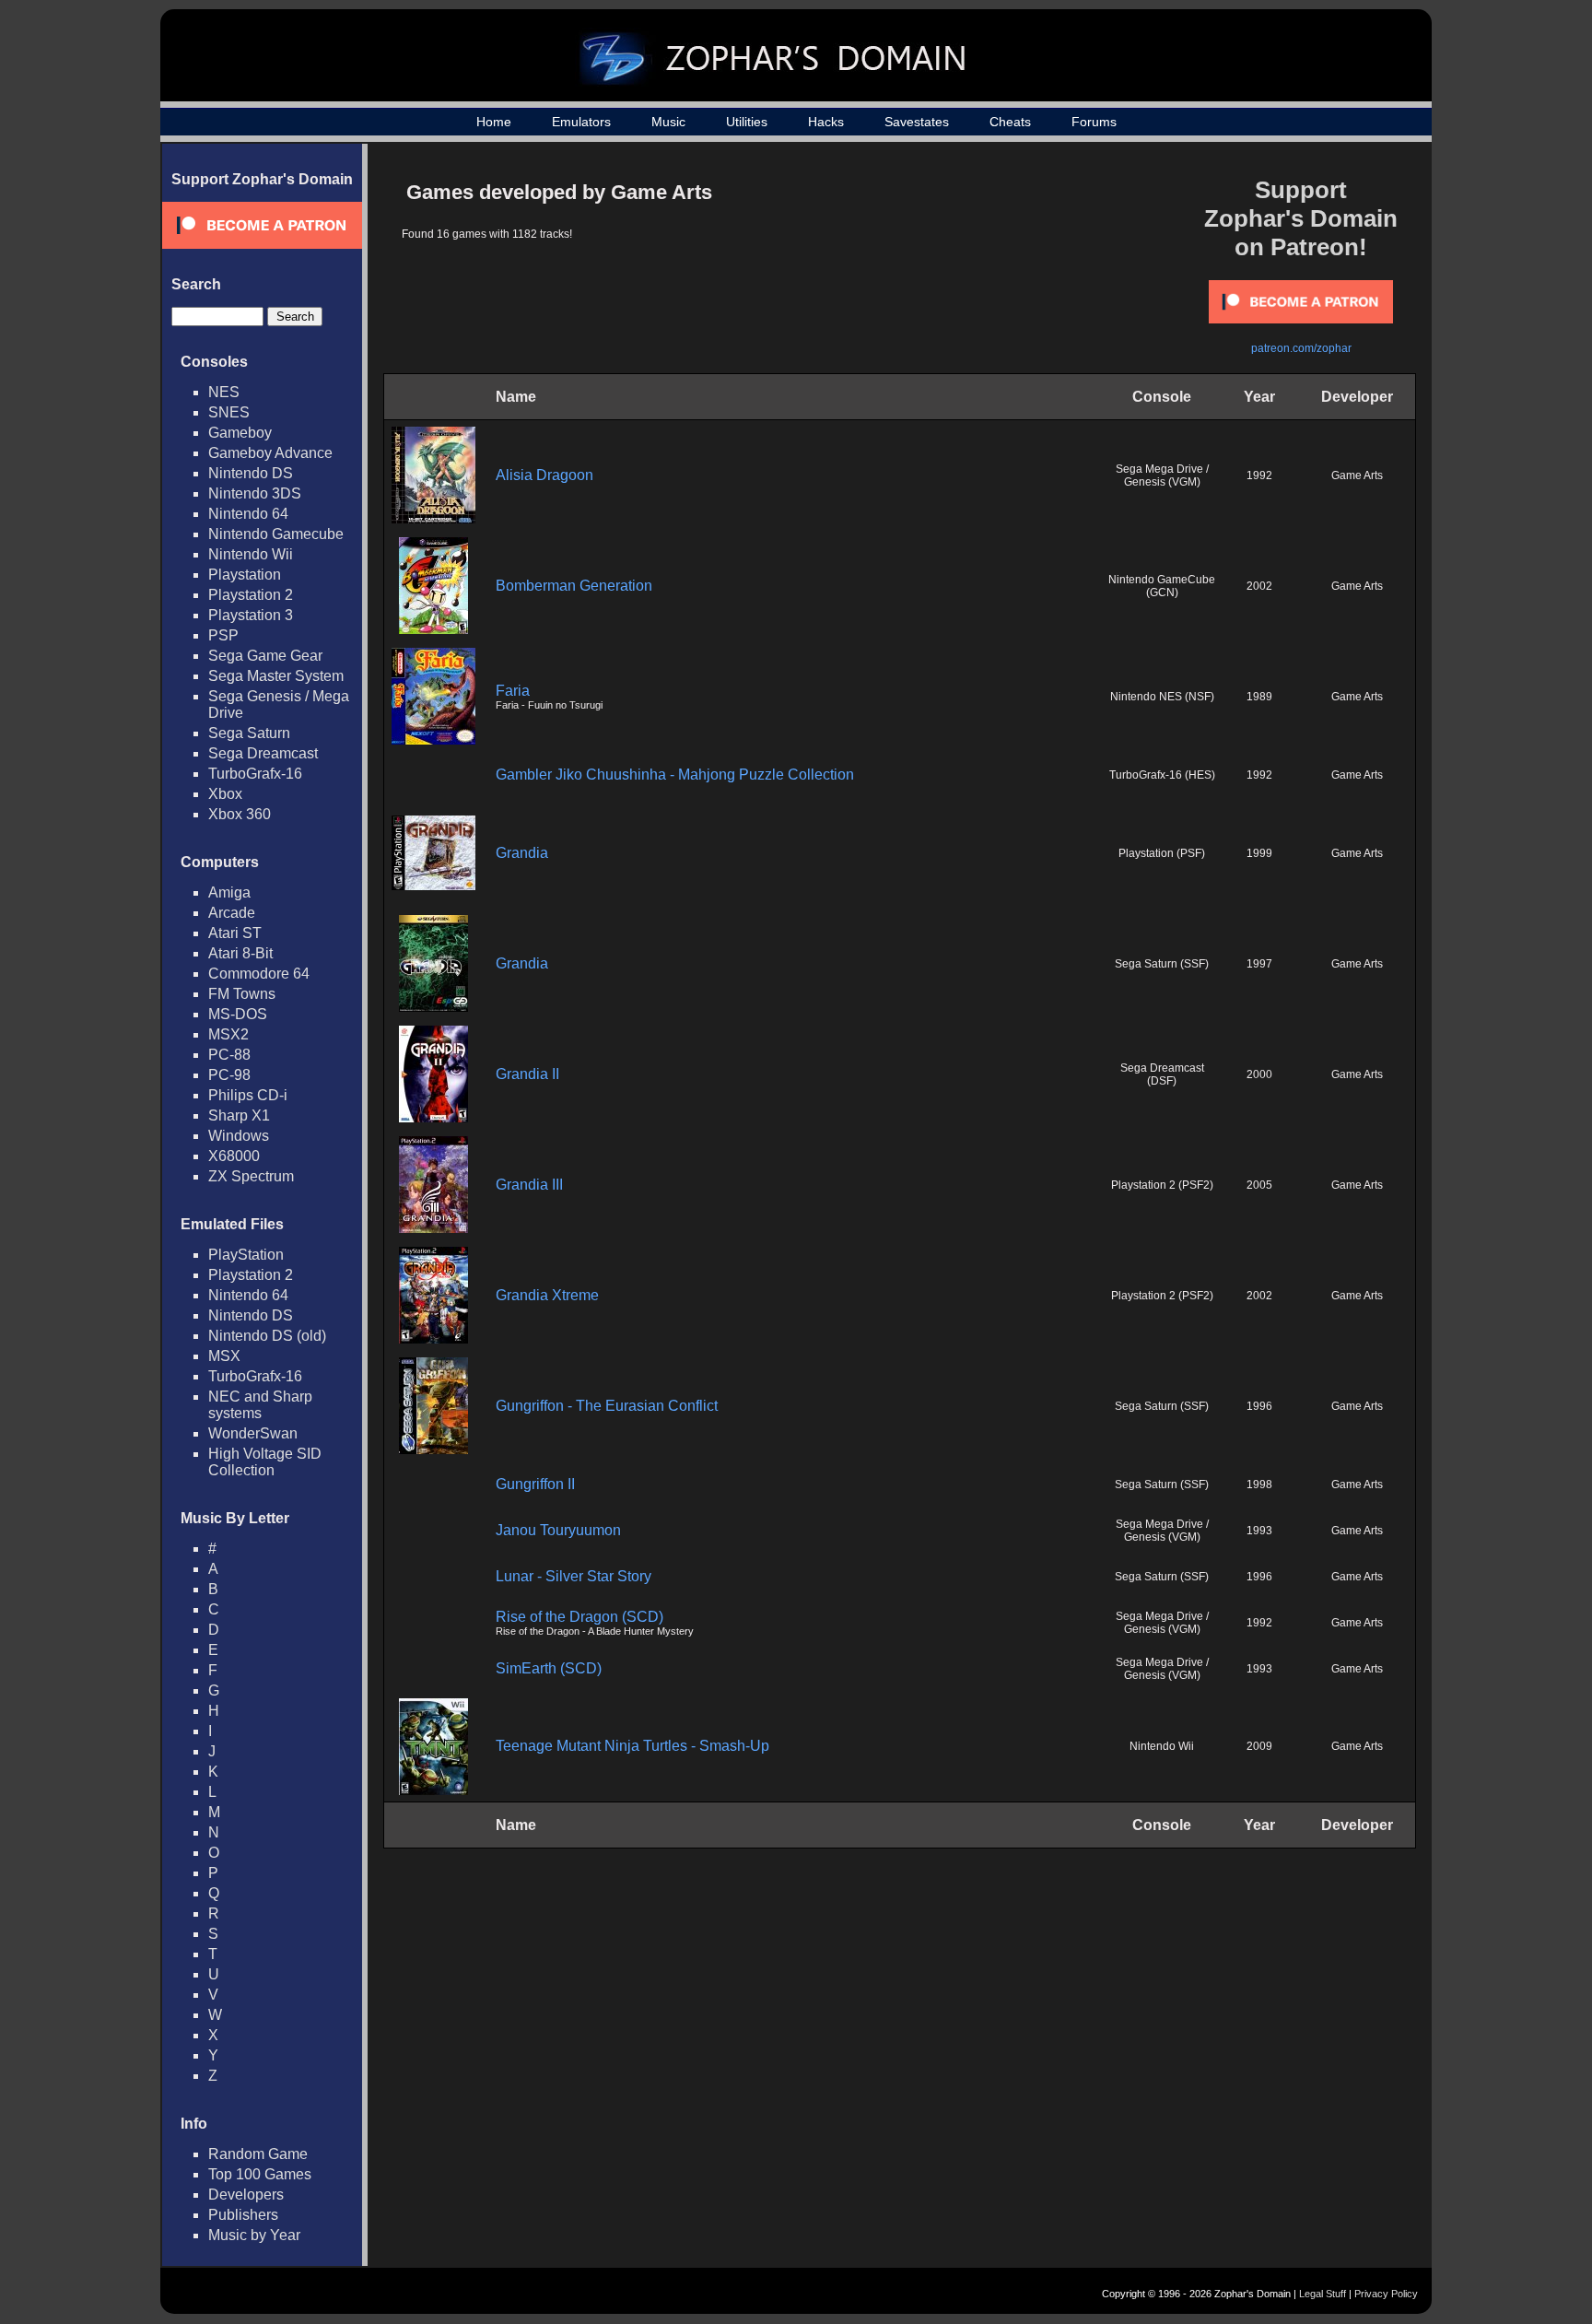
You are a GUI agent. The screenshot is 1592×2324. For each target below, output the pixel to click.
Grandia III (529, 1185)
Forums (1094, 122)
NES (224, 392)
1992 (1259, 475)
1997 (1259, 964)
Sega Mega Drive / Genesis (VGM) (1162, 475)
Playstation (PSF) (1162, 853)
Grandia (522, 853)
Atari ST (235, 933)
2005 (1259, 1185)
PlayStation (246, 1255)
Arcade (232, 913)
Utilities (747, 122)
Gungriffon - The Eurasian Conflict (607, 1406)
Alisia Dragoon (544, 475)
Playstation (245, 575)
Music (668, 122)
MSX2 (228, 1034)
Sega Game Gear (265, 656)
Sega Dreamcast (263, 753)
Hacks (826, 122)
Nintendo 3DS (255, 493)
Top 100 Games (260, 2174)
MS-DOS (238, 1014)
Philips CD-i (248, 1095)
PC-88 (229, 1055)
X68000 (234, 1156)
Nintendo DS (251, 473)
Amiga (229, 892)
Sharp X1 (239, 1115)
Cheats (1010, 122)
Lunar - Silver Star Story (574, 1576)
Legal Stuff (1323, 2294)
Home (494, 122)
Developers (246, 2195)
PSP (223, 635)
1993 (1259, 1531)
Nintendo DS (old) (267, 1336)
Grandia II (527, 1074)
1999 (1259, 853)
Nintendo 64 (248, 514)
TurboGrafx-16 (255, 774)
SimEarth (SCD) (549, 1668)
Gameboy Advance (270, 453)
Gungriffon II (535, 1484)
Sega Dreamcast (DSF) (1162, 1074)
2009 (1259, 1746)
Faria (513, 691)
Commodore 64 (259, 974)
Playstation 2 (251, 595)
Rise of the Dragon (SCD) (579, 1617)
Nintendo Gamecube (276, 534)
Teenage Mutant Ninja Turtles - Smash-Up (632, 1746)
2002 (1259, 586)
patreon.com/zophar (1301, 348)
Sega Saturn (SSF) (1162, 964)
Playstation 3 (251, 615)
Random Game (258, 2154)
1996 (1259, 1406)
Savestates (917, 122)
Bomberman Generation (574, 586)
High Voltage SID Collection (265, 1462)
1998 (1259, 1485)
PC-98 (229, 1075)
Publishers (243, 2215)
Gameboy (240, 433)
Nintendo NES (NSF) (1162, 697)
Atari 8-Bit (240, 953)
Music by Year (254, 2235)
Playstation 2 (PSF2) (1162, 1185)
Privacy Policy (1386, 2294)
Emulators (581, 122)
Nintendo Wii (251, 554)
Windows (239, 1136)
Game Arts (1357, 475)
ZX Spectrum (251, 1176)
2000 (1259, 1074)
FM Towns (242, 994)
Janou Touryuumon (558, 1530)
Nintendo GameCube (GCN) (1162, 586)
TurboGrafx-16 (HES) (1162, 775)
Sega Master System (276, 676)
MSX (224, 1356)
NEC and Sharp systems (260, 1405)
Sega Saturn (249, 733)
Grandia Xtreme (547, 1295)
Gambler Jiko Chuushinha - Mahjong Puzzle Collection (675, 775)
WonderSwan (253, 1433)
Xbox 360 (240, 814)
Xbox (225, 794)
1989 (1259, 697)
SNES (229, 412)
